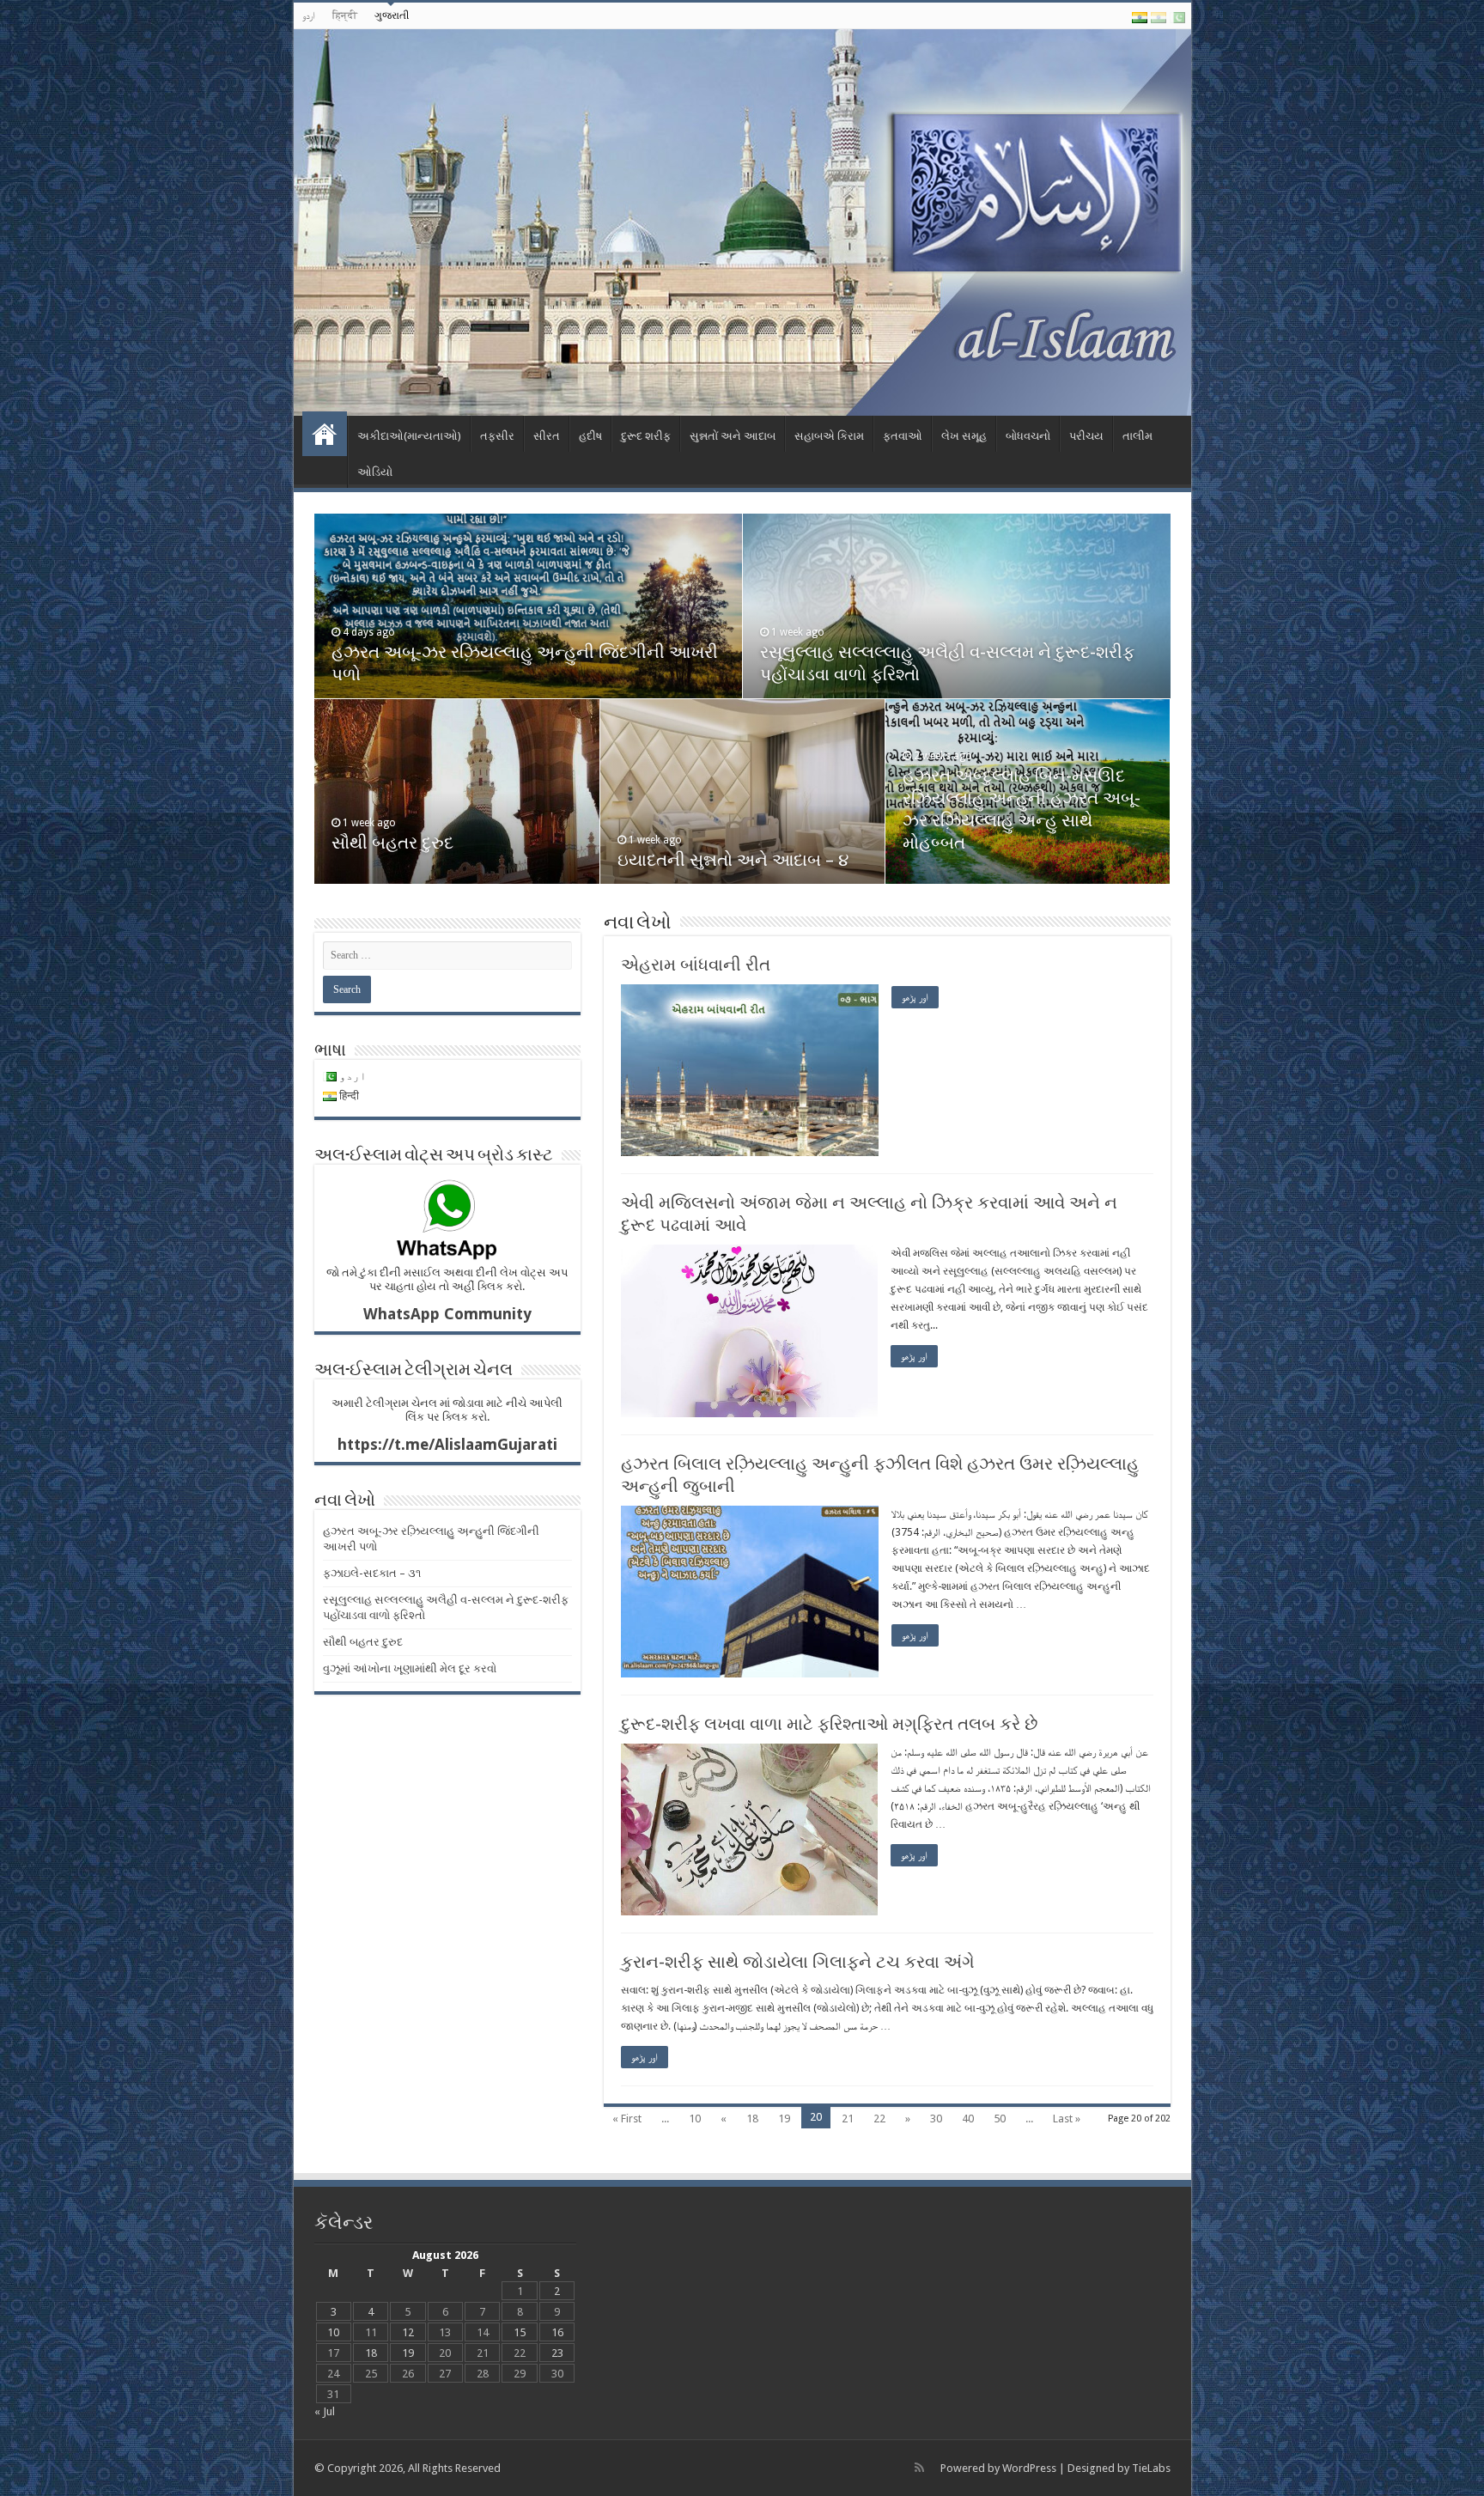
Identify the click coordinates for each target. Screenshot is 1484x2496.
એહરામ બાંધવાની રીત (696, 965)
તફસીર (497, 436)
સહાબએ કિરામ (829, 436)
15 (520, 2332)
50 (1000, 2119)
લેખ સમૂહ (964, 436)
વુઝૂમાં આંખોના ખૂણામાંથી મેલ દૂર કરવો (410, 1668)
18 (752, 2119)
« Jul (325, 2411)
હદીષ (590, 436)
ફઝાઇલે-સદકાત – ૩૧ (372, 1573)
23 (557, 2353)
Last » (1067, 2119)
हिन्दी (345, 15)
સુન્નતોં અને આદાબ (733, 436)
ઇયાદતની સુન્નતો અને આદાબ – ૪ (733, 860)
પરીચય (1086, 436)
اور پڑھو (915, 997)
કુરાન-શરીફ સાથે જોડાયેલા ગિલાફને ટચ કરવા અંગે (798, 1962)
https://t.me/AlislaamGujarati (447, 1444)
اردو (309, 15)
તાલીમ (1137, 436)
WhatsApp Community (447, 1314)
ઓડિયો (375, 472)
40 (968, 2119)
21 (848, 2119)
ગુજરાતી (392, 15)
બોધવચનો (1028, 436)
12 (408, 2332)
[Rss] (919, 2468)
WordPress (1029, 2468)
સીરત (547, 436)
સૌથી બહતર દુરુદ (392, 843)
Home (325, 434)
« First (627, 2119)
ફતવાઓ (903, 436)
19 (784, 2119)
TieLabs (1151, 2468)
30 (936, 2119)
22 (879, 2119)
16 (557, 2332)
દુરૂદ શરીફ (646, 436)
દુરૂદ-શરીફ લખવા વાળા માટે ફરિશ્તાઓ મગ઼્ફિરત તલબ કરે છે (829, 1724)
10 (695, 2119)
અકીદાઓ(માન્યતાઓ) (409, 436)
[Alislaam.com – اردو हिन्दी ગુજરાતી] (742, 222)
